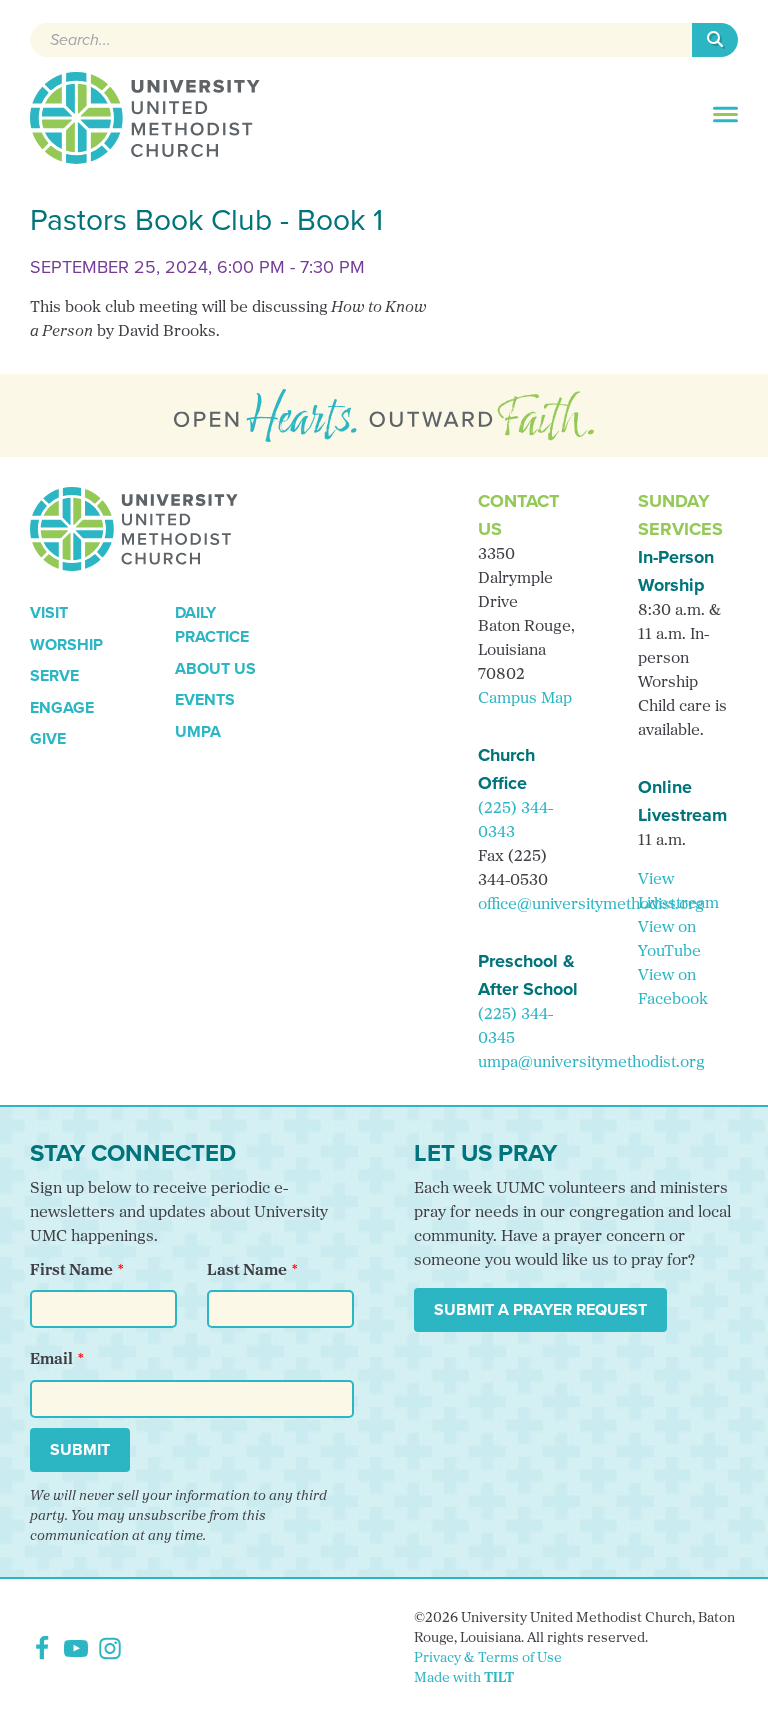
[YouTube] (76, 1648)
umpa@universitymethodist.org (591, 1063)
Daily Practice (212, 624)
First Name (71, 1271)
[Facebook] (42, 1648)
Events (205, 699)
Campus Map (525, 699)
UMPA (198, 731)
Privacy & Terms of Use (488, 1658)
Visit (49, 612)
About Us (215, 668)
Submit (80, 1449)
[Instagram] (110, 1648)
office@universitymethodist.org (591, 905)
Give (48, 738)
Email (51, 1360)
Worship (66, 644)
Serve (54, 675)
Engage (62, 707)
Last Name (247, 1271)
